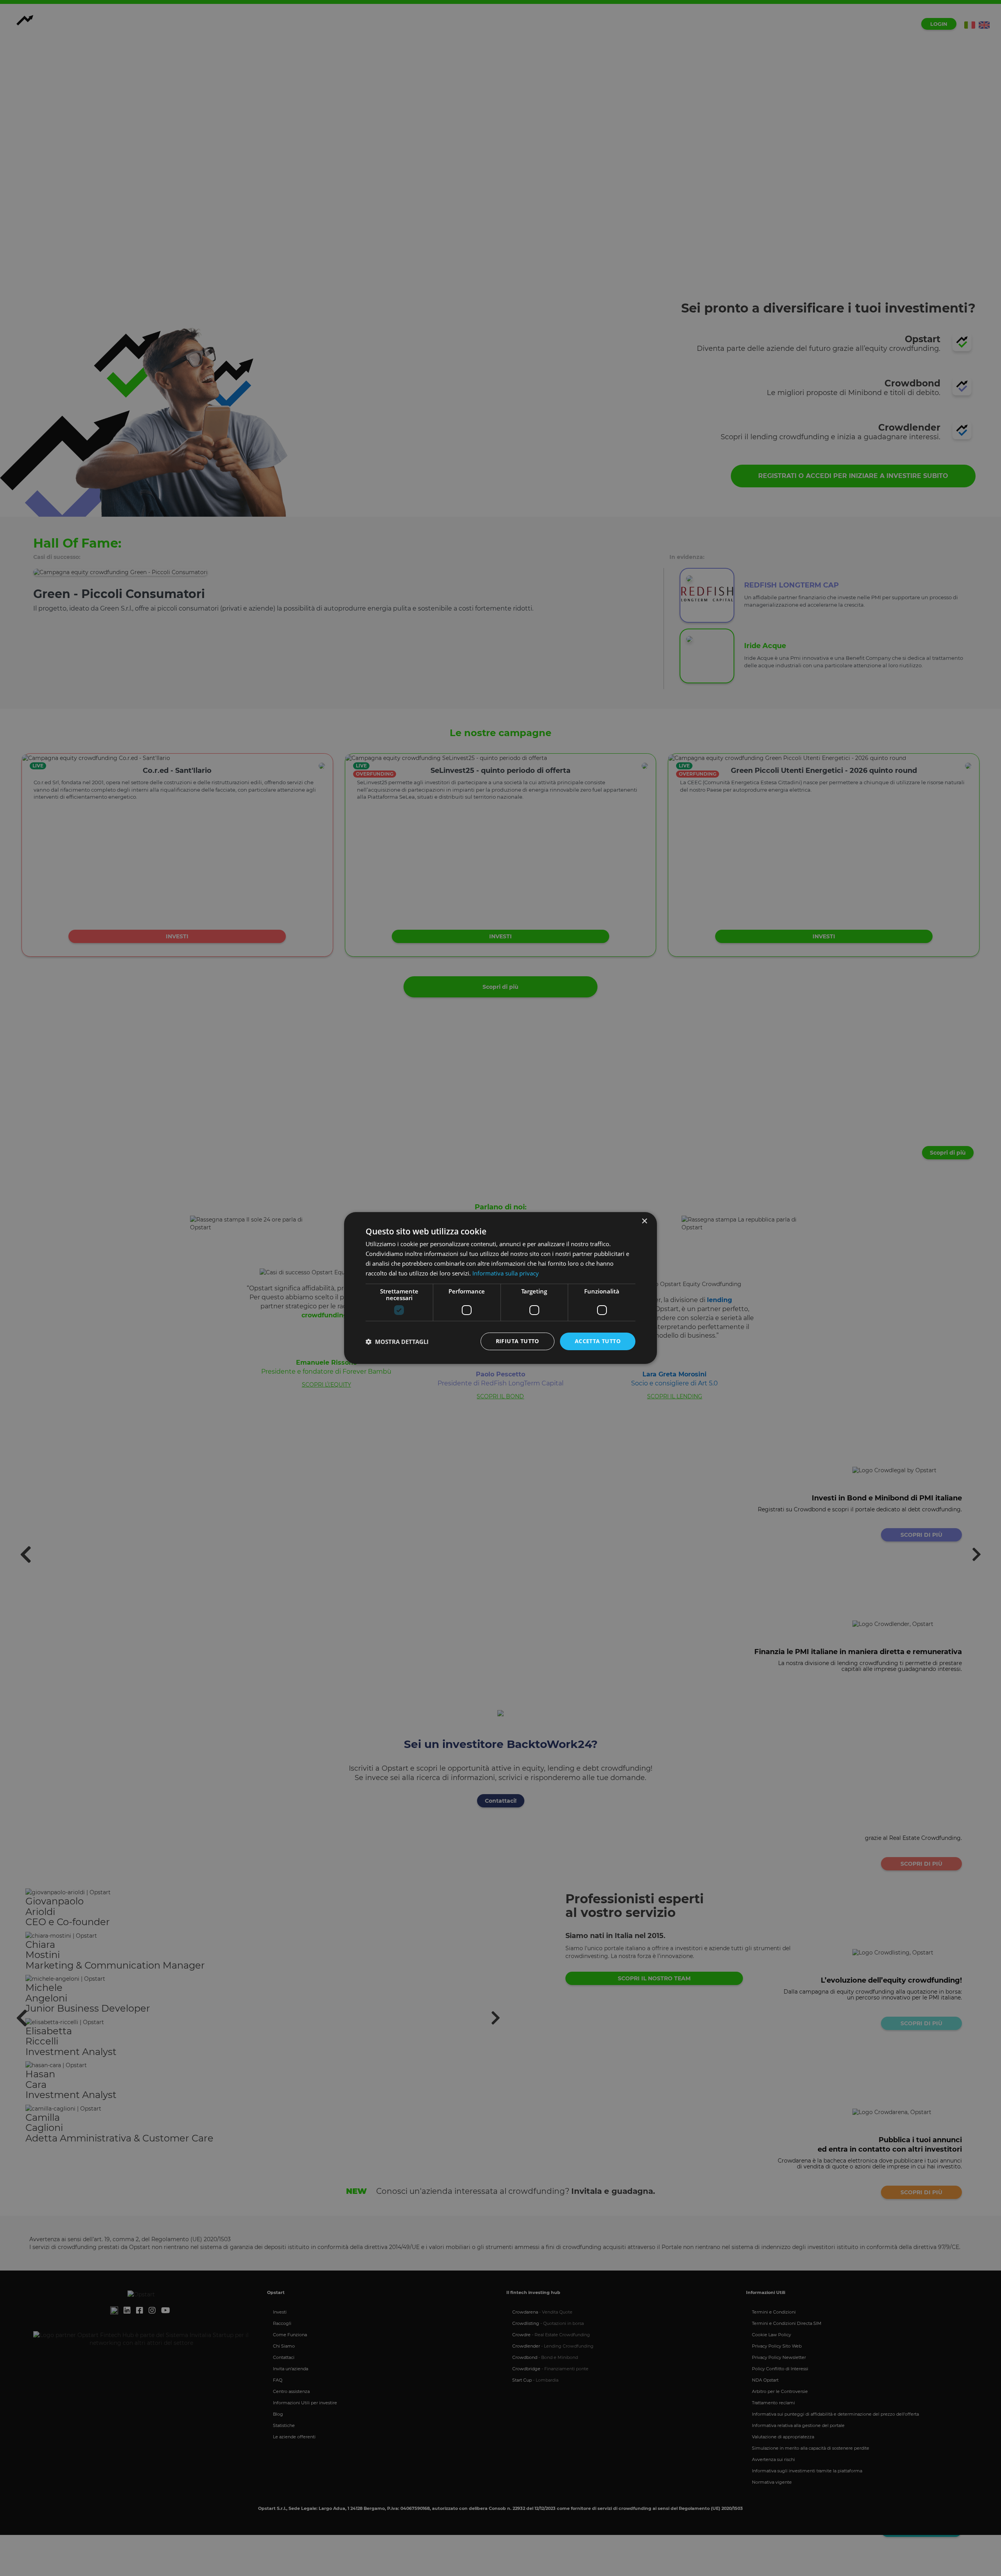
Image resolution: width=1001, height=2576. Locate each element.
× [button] (644, 1221)
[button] (397, 1342)
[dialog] (500, 1288)
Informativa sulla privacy (506, 1273)
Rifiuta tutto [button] (518, 1341)
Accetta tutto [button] (598, 1341)
